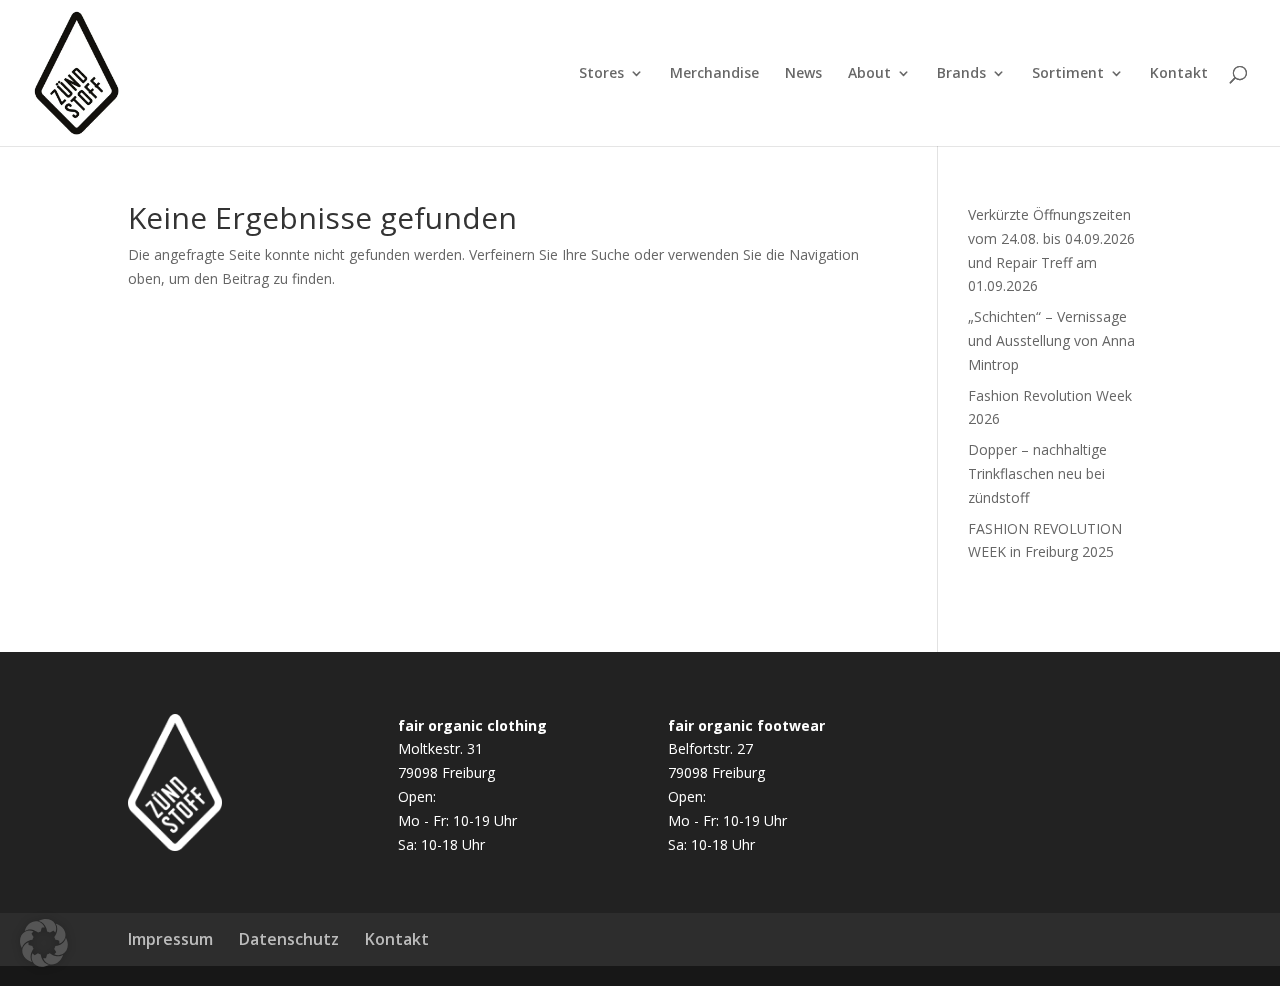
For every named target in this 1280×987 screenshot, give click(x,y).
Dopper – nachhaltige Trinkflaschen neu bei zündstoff (1037, 473)
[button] (44, 943)
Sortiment (1068, 74)
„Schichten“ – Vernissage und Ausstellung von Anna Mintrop (1051, 340)
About (869, 74)
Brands (961, 74)
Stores (601, 74)
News (803, 74)
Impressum (170, 939)
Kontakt (1179, 74)
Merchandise (714, 74)
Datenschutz (289, 939)
